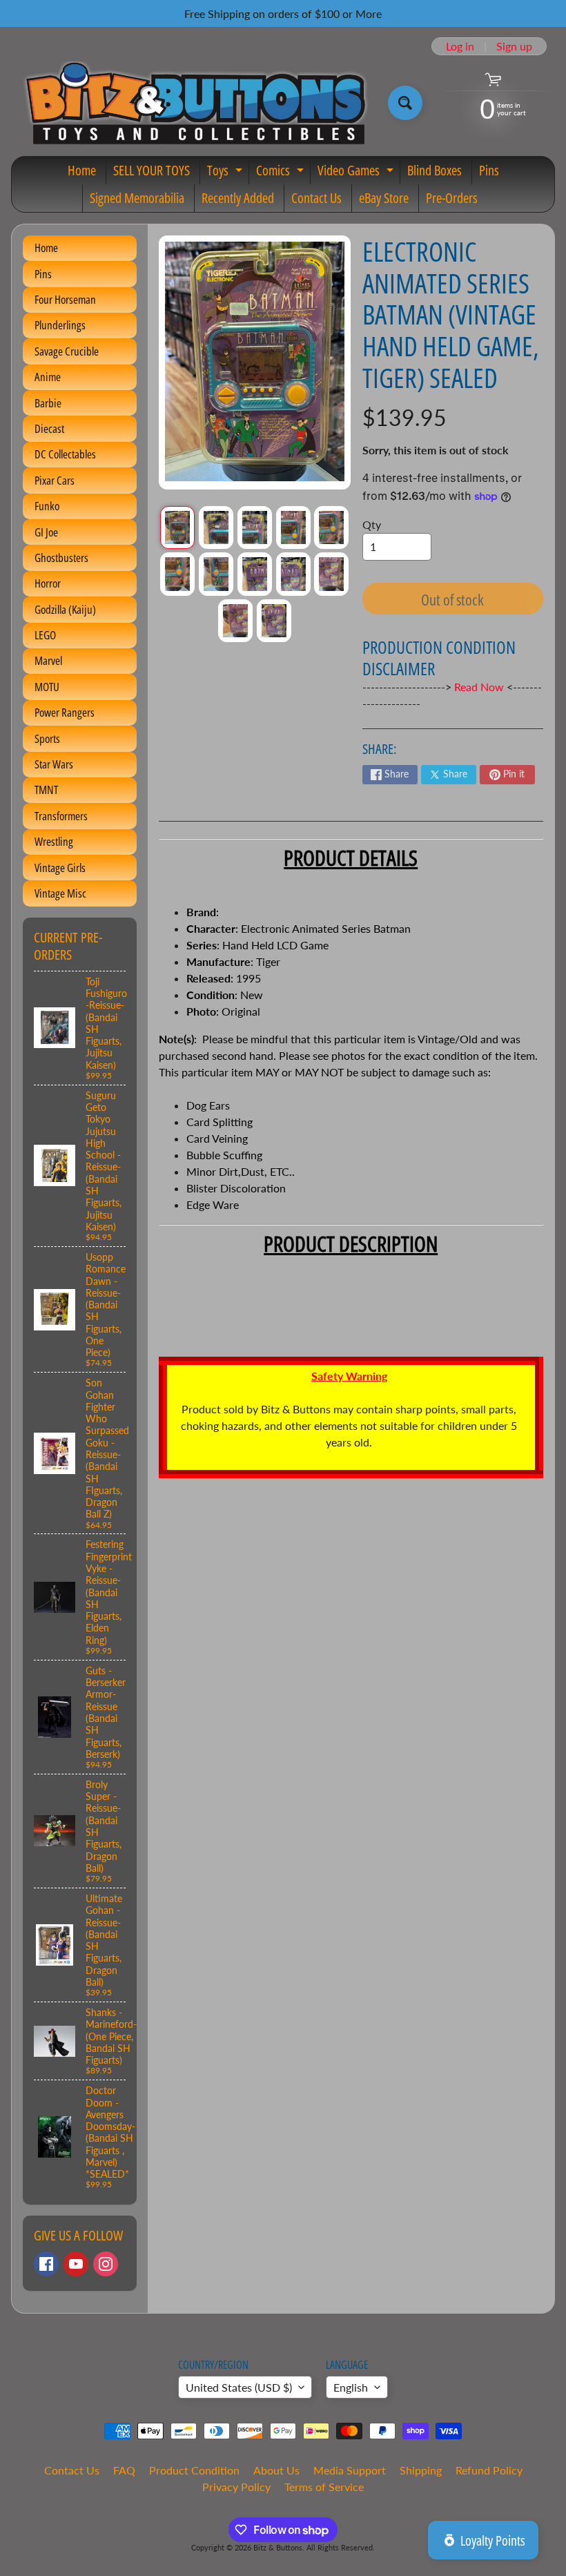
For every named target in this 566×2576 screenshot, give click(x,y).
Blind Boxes (435, 170)
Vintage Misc (60, 893)
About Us (276, 2470)
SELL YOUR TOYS (152, 170)
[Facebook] (46, 2264)
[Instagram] (106, 2264)
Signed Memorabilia (137, 198)
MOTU (47, 687)
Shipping (421, 2470)
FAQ (124, 2470)
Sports (47, 738)
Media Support (350, 2470)
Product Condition (194, 2470)
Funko (47, 506)
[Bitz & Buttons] (194, 103)
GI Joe (46, 532)
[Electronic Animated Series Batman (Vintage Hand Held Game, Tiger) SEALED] (177, 527)
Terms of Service (324, 2487)
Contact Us (316, 198)
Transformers (61, 816)
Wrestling (54, 841)
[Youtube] (76, 2264)
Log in (460, 46)
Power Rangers (65, 712)
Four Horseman (65, 299)
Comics (282, 173)
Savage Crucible (67, 351)
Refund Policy (489, 2470)
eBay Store (384, 198)
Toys (226, 173)
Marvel (48, 660)
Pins (489, 170)
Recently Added (238, 198)
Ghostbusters (61, 558)
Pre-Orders (452, 198)
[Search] (405, 103)
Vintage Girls (60, 868)
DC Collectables (65, 454)
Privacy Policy (236, 2487)
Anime (48, 377)
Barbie (48, 403)
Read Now (480, 687)
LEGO (45, 635)
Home (82, 170)
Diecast (49, 428)
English (351, 2387)
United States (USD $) (239, 2387)
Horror (48, 583)
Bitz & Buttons (278, 2547)
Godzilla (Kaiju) (65, 609)
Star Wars (54, 764)
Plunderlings (60, 325)
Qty (372, 524)
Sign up (514, 46)
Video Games (357, 173)
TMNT (46, 790)
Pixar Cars (55, 480)
